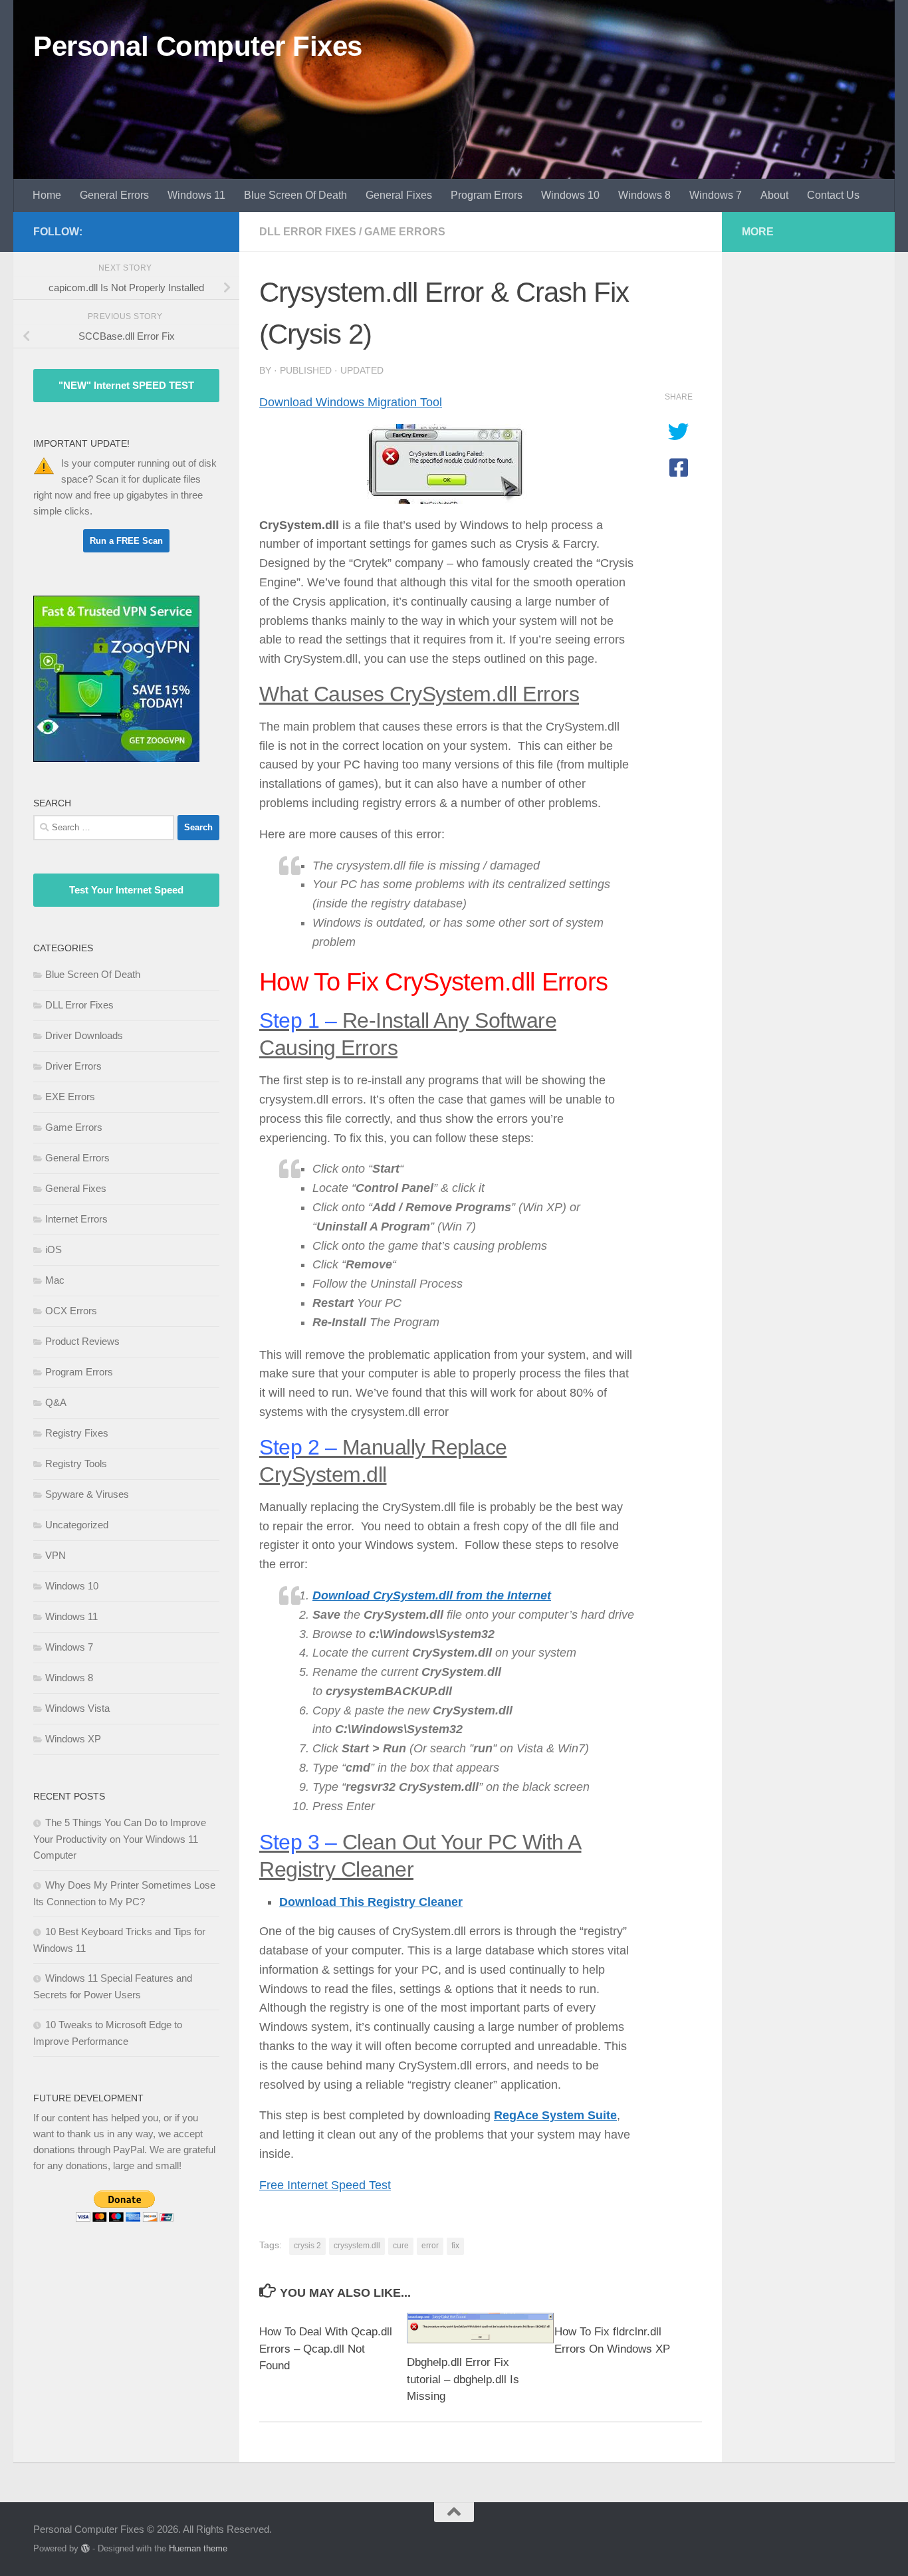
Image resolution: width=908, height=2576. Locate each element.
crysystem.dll (357, 2246)
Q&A (56, 1402)
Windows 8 (644, 195)
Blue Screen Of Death (295, 195)
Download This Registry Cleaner (371, 1902)
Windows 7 (716, 195)
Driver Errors (73, 1066)
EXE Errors (70, 1097)
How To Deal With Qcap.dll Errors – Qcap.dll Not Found (326, 2349)
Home (47, 195)
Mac (55, 1280)
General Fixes (399, 195)
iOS (54, 1249)
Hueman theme (198, 2548)
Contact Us (833, 195)
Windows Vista (77, 1708)
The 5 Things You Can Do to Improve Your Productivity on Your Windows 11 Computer (120, 1839)
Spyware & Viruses (87, 1494)
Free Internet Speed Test (325, 2185)
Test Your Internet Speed (126, 890)
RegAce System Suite (555, 2115)
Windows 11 (196, 195)
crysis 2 (307, 2246)
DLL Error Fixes (308, 232)
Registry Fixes (77, 1433)
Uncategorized (77, 1525)
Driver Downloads (84, 1035)
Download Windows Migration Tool (351, 402)
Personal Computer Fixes (198, 46)
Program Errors (487, 195)
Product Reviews (82, 1341)
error (430, 2246)
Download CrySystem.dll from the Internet (432, 1595)
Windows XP (73, 1739)
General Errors (114, 195)
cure (401, 2246)
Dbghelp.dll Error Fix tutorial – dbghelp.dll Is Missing (463, 2379)
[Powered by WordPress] (85, 2548)
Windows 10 (570, 195)
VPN (56, 1555)
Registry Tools (76, 1464)
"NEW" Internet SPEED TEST (126, 385)
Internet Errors (76, 1219)
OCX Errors (71, 1311)
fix (455, 2246)
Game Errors (405, 232)
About (774, 195)
